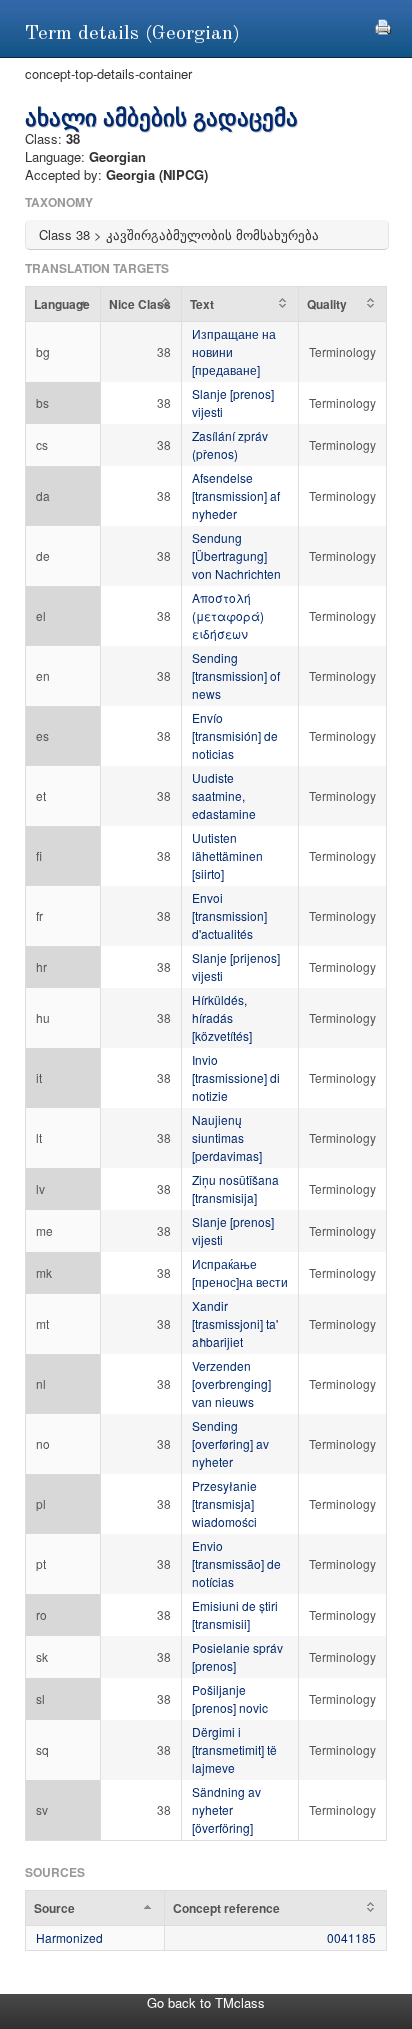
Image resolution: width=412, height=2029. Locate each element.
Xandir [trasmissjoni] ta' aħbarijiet (235, 1323)
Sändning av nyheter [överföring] (226, 1809)
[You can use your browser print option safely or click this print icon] (383, 24)
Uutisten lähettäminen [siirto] (227, 855)
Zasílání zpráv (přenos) (230, 444)
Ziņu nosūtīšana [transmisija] (235, 1188)
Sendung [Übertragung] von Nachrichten (236, 555)
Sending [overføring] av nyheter (230, 1443)
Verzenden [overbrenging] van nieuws (231, 1383)
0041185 (351, 1937)
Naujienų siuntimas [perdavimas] (227, 1137)
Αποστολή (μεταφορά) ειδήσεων (228, 615)
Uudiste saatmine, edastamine (224, 795)
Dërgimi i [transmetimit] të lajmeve (234, 1749)
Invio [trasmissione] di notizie (236, 1077)
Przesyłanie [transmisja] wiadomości (224, 1503)
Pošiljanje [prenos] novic (230, 1698)
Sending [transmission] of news (236, 675)
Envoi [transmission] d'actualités (229, 915)
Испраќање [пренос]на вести (240, 1272)
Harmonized (69, 1937)
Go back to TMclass (206, 2002)
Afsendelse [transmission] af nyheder (236, 495)
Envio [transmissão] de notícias (236, 1563)
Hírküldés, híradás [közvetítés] (222, 1017)
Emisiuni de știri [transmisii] (235, 1614)
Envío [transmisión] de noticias (235, 735)
